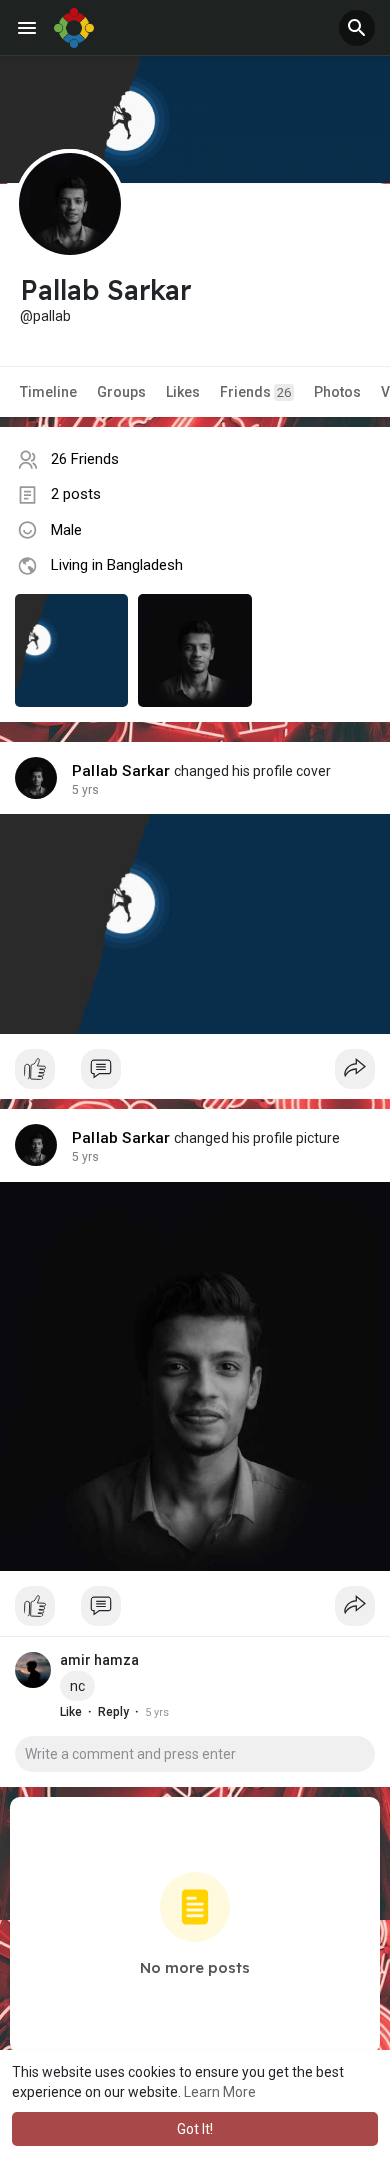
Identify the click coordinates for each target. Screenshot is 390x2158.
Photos (337, 392)
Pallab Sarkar (121, 771)
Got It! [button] (195, 2129)
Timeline (48, 392)
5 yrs (85, 790)
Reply (113, 1712)
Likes (183, 392)
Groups (121, 392)
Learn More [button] (220, 2092)
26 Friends (85, 459)
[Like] (195, 1074)
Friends (255, 392)
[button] (357, 28)
